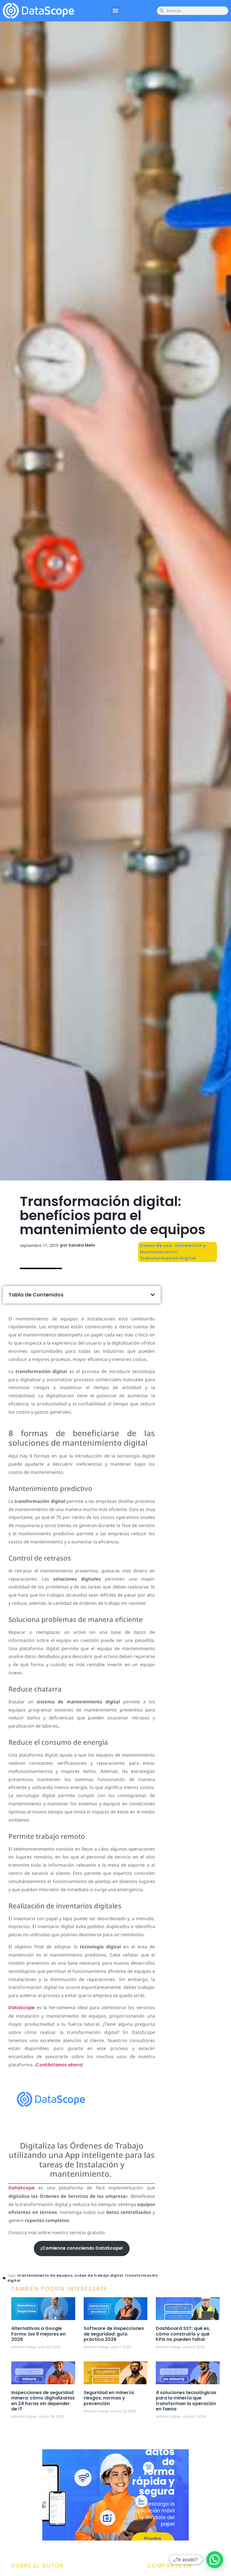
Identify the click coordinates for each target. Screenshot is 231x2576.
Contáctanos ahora (59, 2065)
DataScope (22, 2008)
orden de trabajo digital (99, 2275)
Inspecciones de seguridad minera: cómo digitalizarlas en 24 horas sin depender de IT (43, 2401)
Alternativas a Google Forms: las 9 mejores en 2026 (38, 2334)
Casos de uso (156, 1245)
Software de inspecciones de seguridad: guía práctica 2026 (114, 2334)
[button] (115, 11)
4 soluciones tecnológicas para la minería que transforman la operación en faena (186, 2401)
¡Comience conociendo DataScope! (82, 2248)
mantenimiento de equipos (45, 2275)
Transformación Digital (168, 1258)
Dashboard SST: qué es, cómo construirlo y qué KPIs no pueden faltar (183, 2334)
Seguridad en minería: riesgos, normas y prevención (109, 2398)
